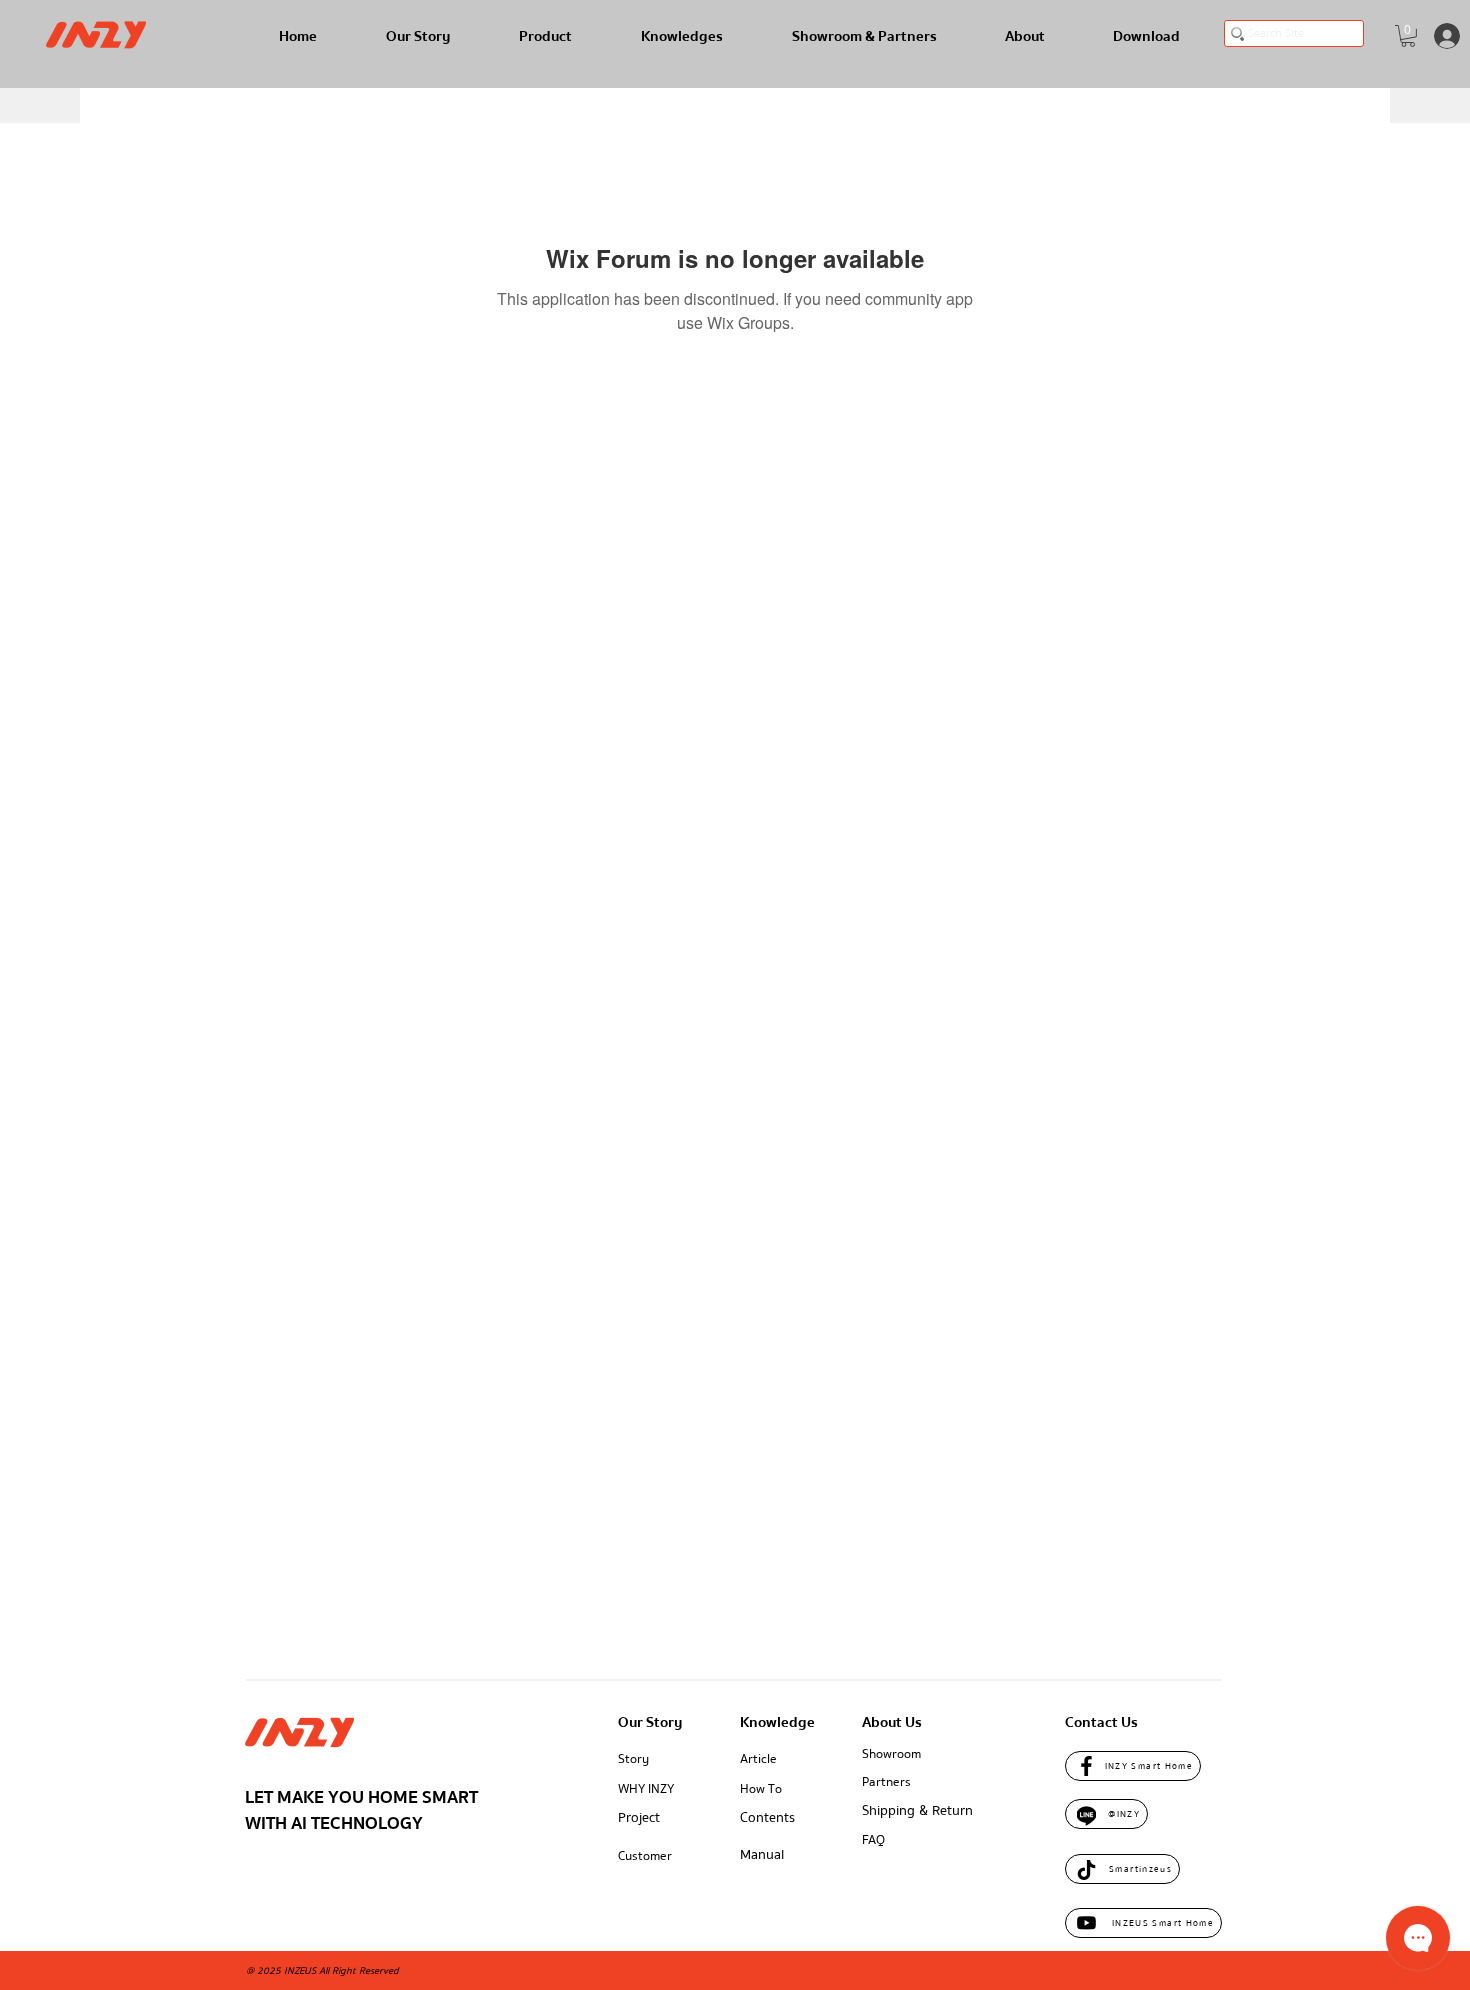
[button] (1408, 36)
